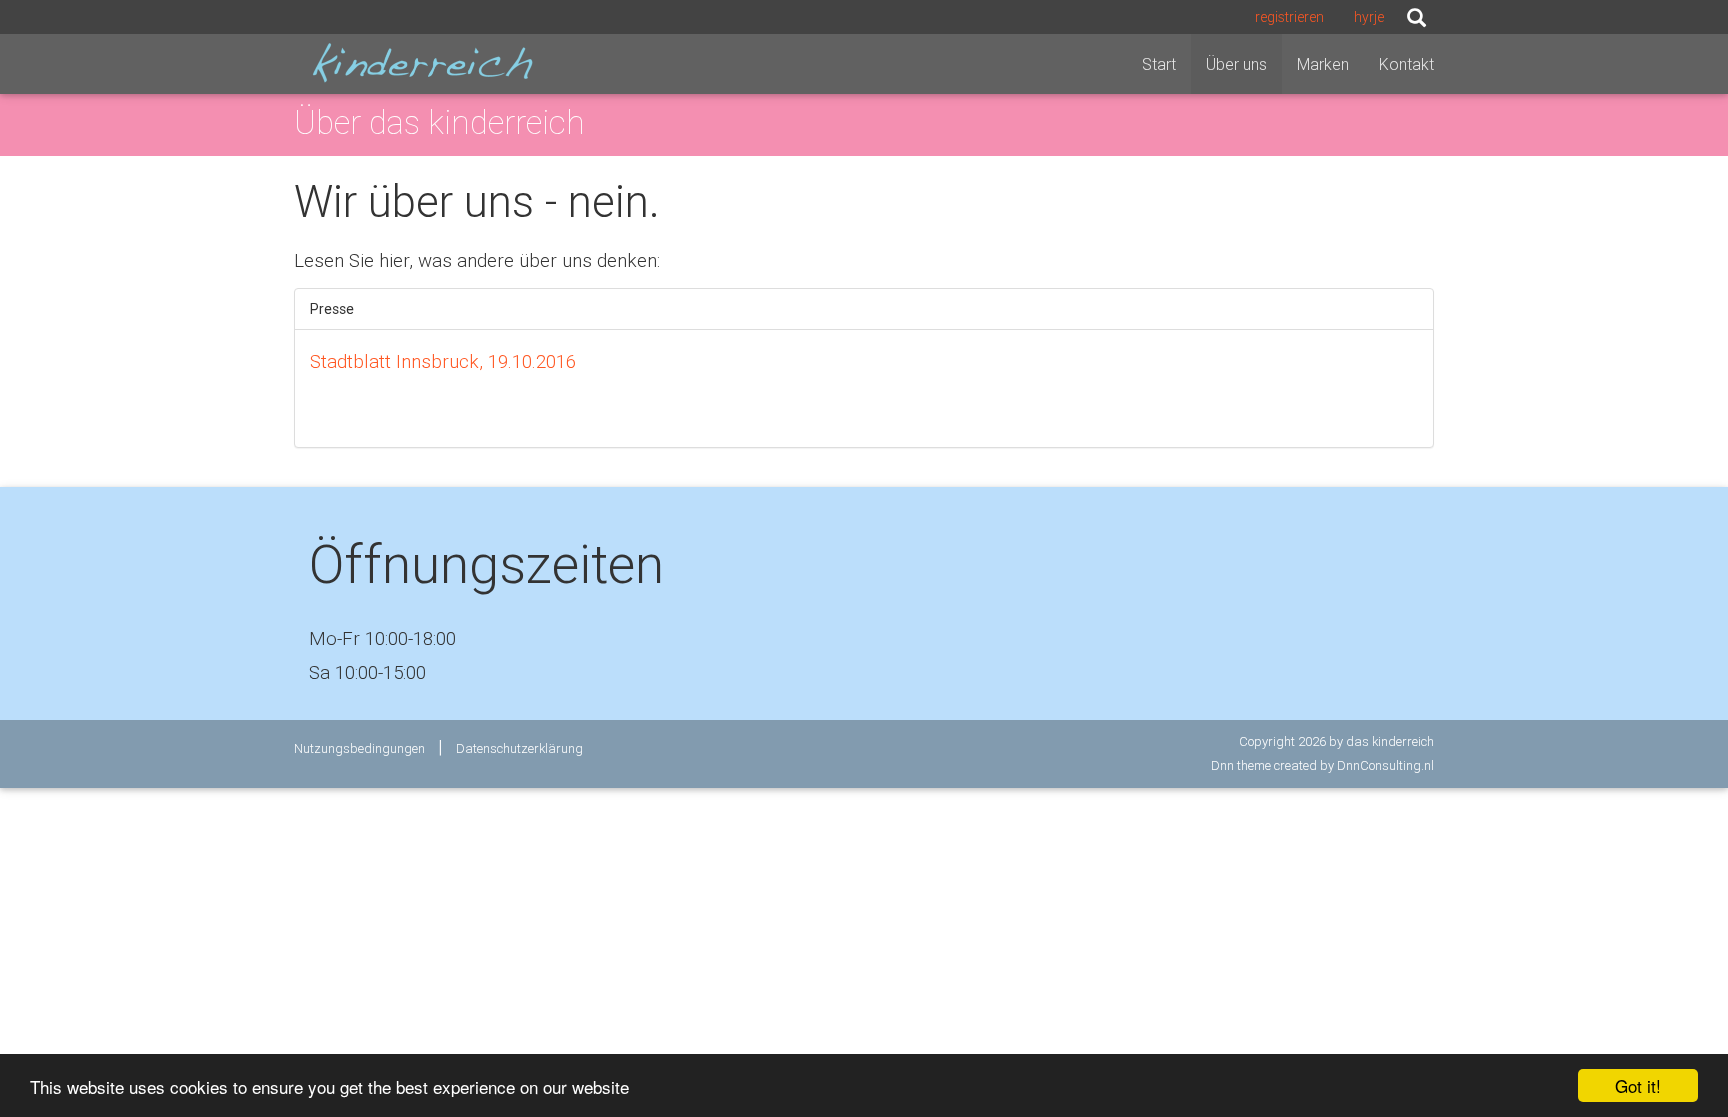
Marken (1323, 64)
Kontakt (1406, 64)
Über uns (1236, 64)
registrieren (1289, 17)
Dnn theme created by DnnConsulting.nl (1322, 765)
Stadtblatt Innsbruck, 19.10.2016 (443, 361)
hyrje (1369, 17)
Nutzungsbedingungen (359, 748)
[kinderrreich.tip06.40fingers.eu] (422, 62)
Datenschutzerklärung (519, 748)
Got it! (1638, 1085)
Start (1159, 64)
